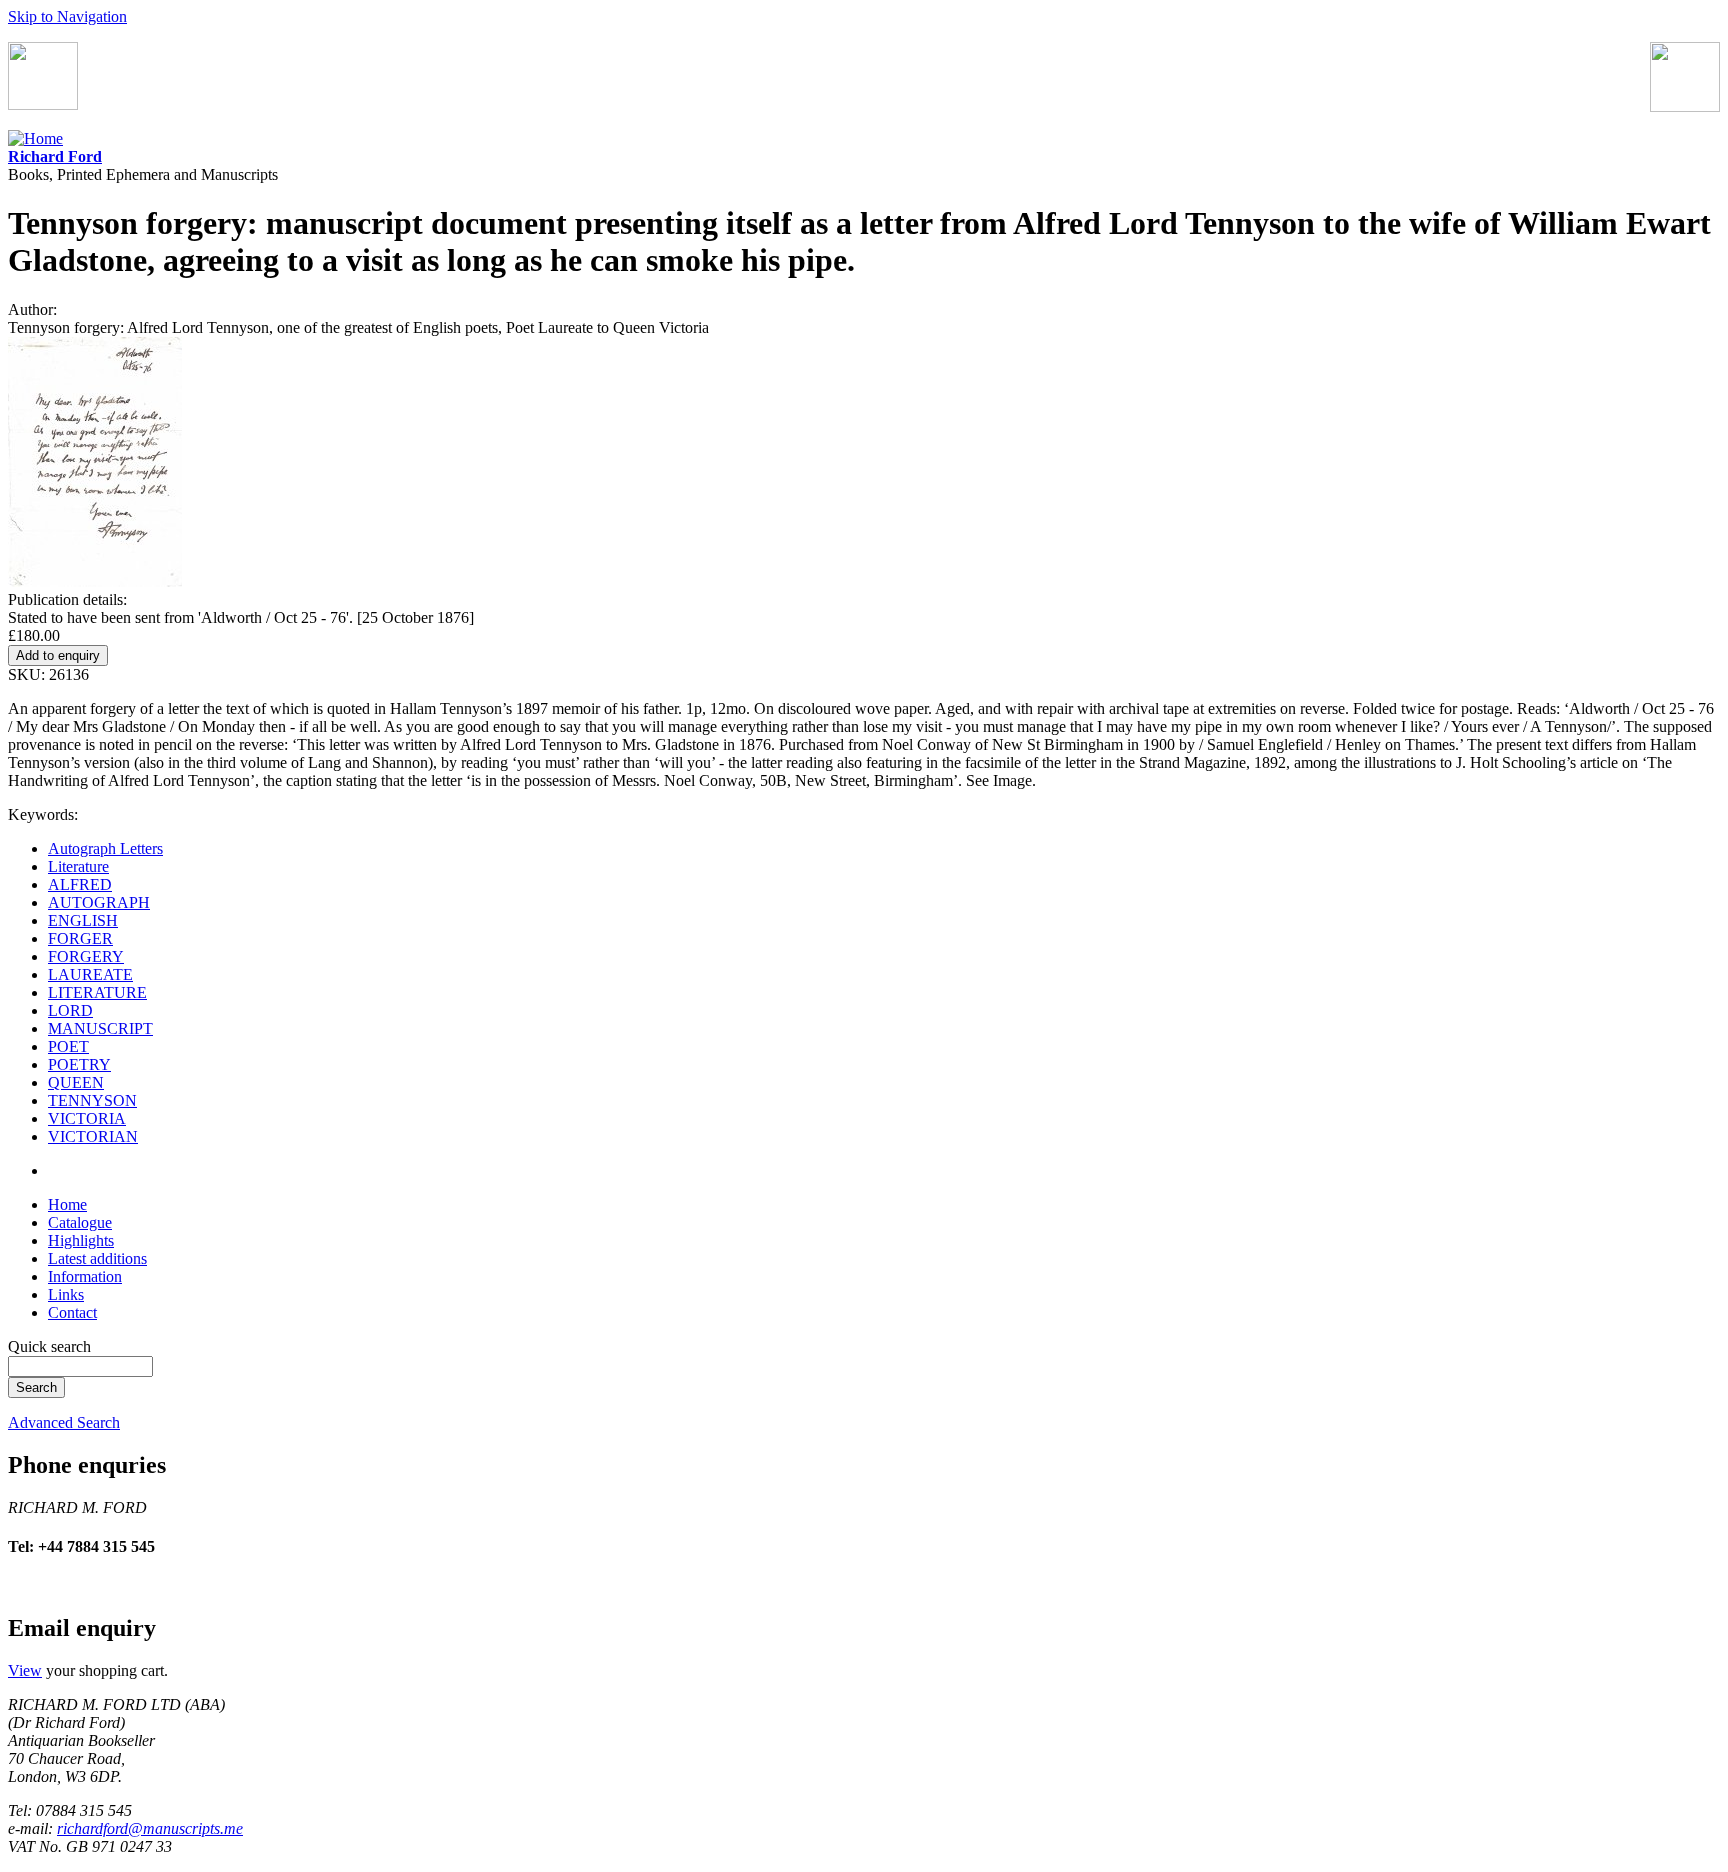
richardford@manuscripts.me (150, 1828)
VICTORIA (87, 1118)
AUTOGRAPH (99, 902)
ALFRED (80, 884)
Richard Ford (55, 156)
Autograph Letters (105, 848)
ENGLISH (83, 920)
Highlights (81, 1240)
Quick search (49, 1346)
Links (66, 1294)
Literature (78, 866)
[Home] (35, 138)
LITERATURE (97, 992)
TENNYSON (92, 1100)
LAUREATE (90, 974)
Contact (72, 1312)
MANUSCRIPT (100, 1028)
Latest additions (97, 1258)
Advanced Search (64, 1422)
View (25, 1670)
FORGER (80, 938)
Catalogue (80, 1222)
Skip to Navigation (67, 16)
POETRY (79, 1064)
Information (85, 1276)
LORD (70, 1010)
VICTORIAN (93, 1136)
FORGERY (86, 956)
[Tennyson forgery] (95, 581)
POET (68, 1046)
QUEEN (76, 1082)
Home (67, 1204)
